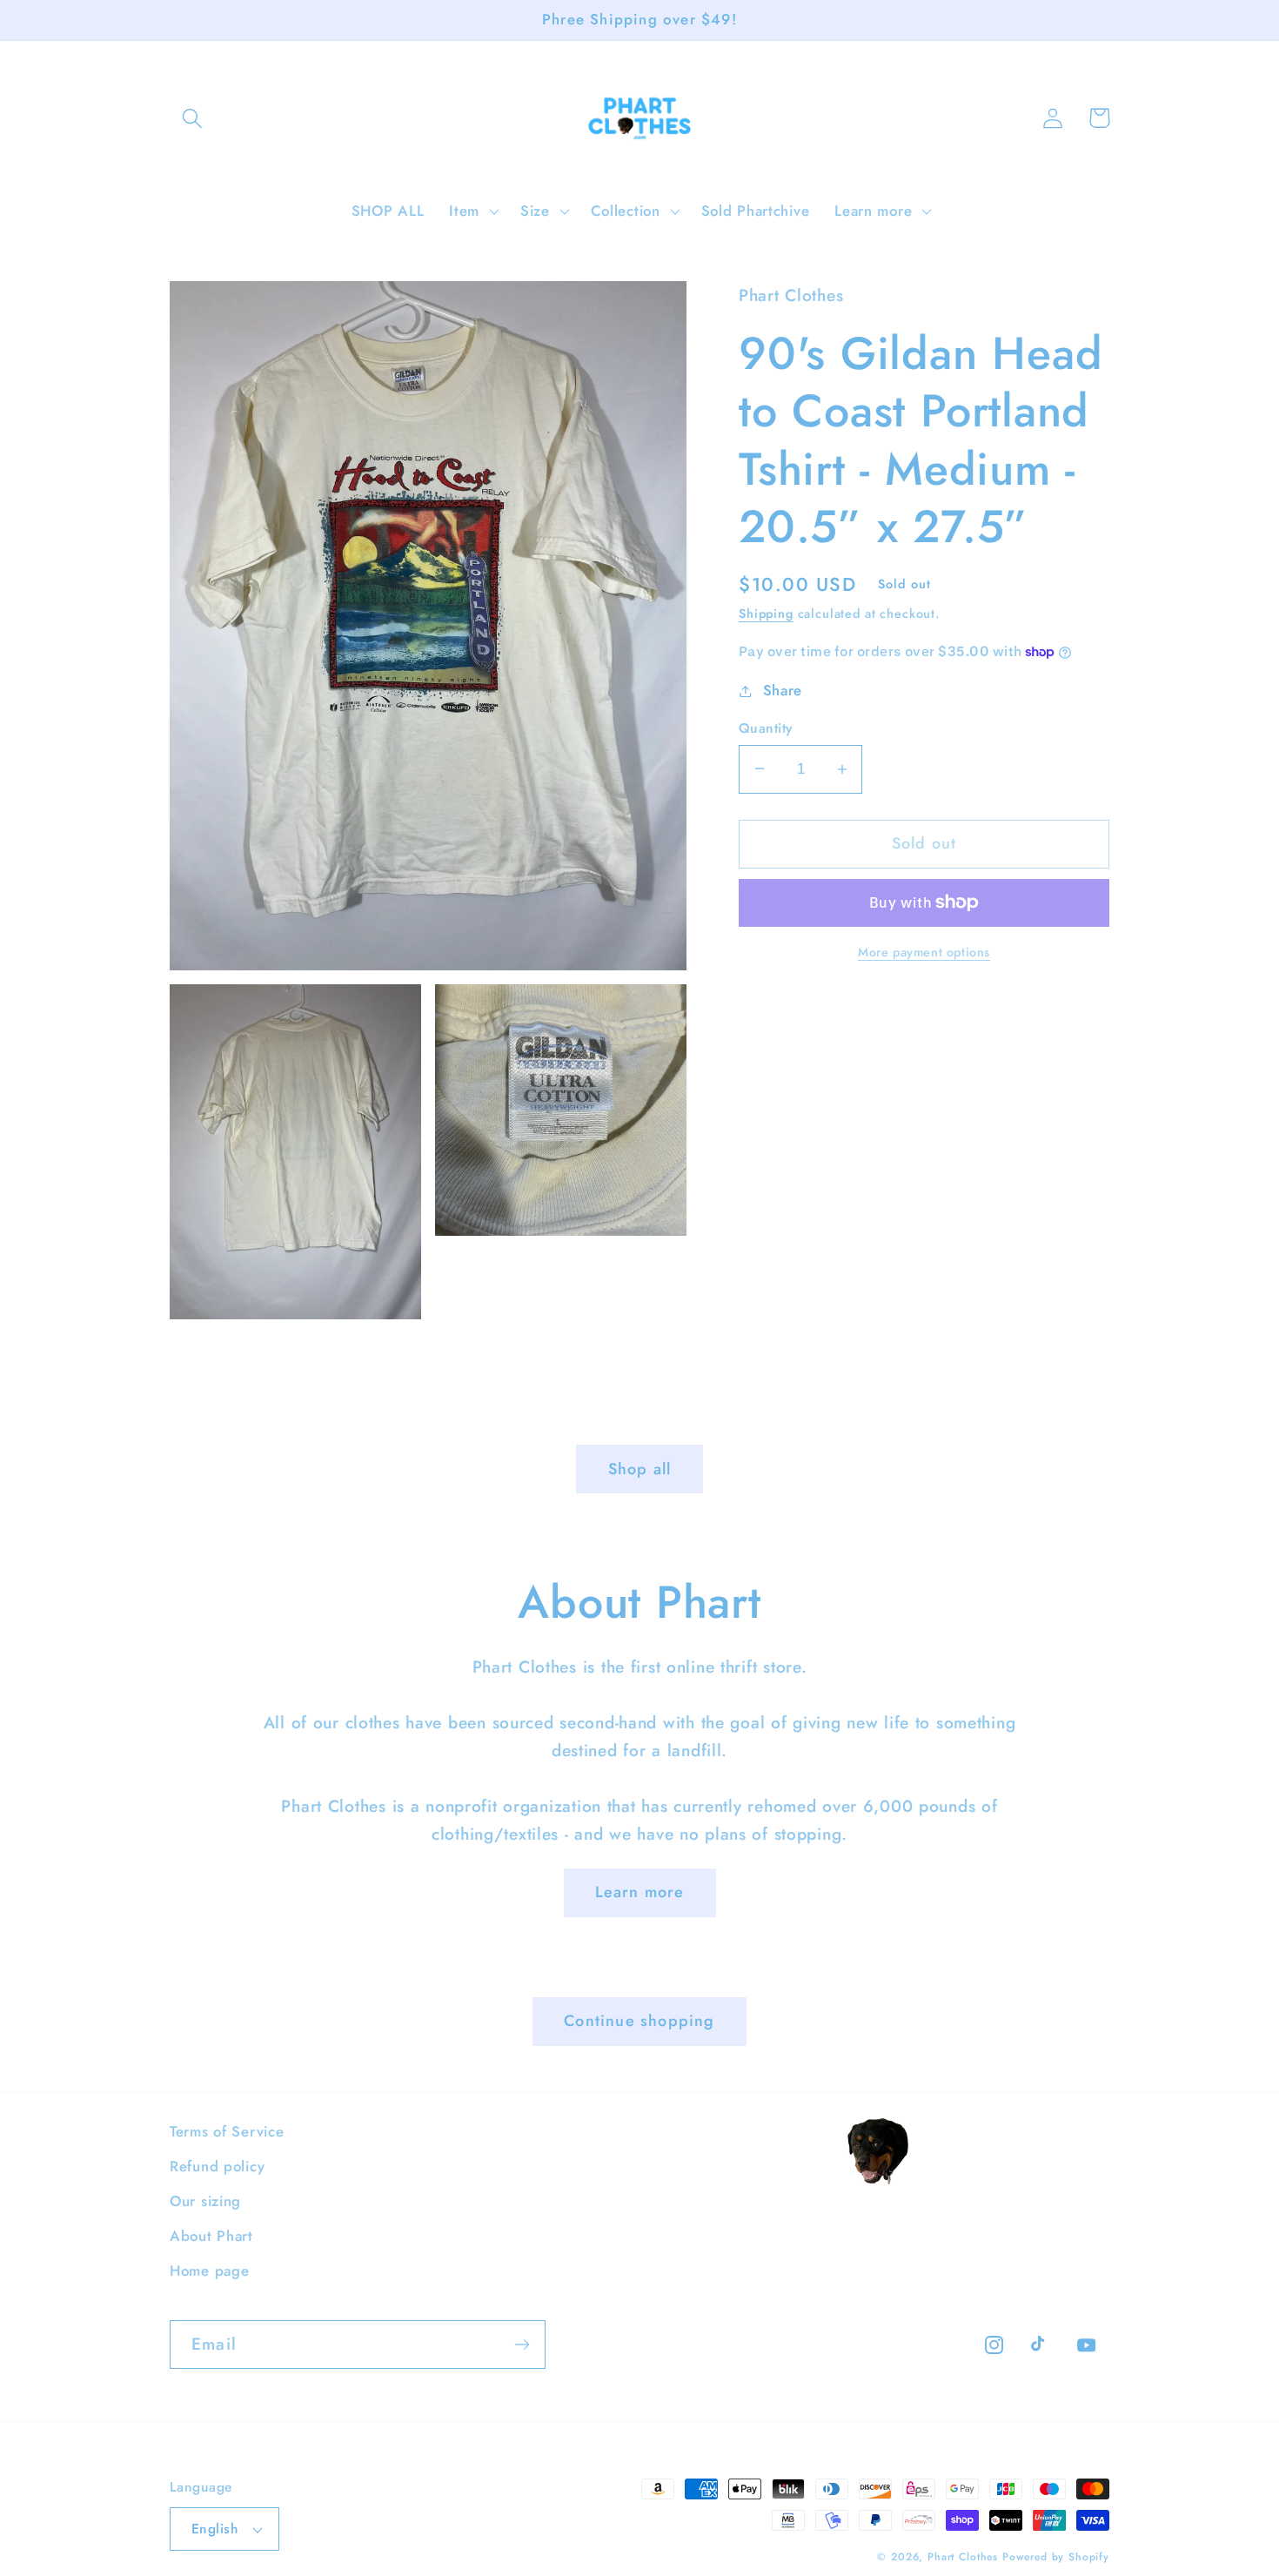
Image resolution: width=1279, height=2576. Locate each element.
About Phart (211, 2236)
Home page (209, 2271)
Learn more (640, 1892)
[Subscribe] (522, 2345)
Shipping (766, 614)
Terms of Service (227, 2131)
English (214, 2529)
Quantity (766, 728)
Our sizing (205, 2201)
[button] (193, 118)
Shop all (640, 1469)
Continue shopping (639, 2021)
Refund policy (217, 2166)
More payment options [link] (924, 952)
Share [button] (783, 690)
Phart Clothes (963, 2557)
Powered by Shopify (1056, 2557)
